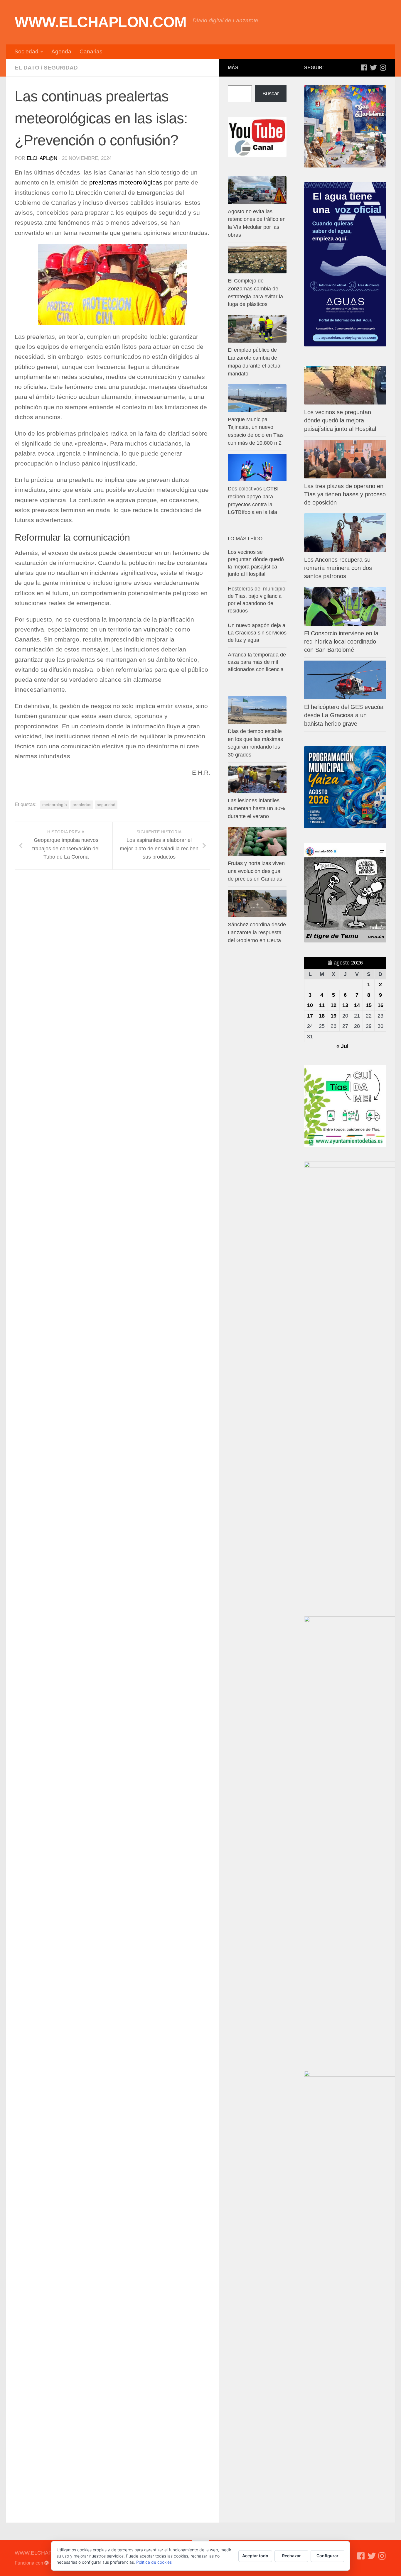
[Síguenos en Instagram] (383, 67)
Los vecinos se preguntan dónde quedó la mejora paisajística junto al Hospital (340, 420)
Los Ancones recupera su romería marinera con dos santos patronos (338, 568)
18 (322, 1016)
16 (380, 1005)
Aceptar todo (255, 2556)
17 (310, 1016)
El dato (27, 68)
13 (345, 1005)
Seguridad (61, 68)
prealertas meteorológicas (126, 182)
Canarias (91, 51)
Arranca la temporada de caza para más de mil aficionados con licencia (257, 662)
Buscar (271, 94)
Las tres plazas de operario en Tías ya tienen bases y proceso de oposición (345, 494)
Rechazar (292, 2556)
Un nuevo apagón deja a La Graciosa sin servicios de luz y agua (257, 633)
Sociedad (26, 51)
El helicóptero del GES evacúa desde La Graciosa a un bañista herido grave (344, 715)
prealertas (82, 805)
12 (333, 1005)
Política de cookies (154, 2562)
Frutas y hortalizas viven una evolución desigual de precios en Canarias (256, 871)
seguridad (106, 805)
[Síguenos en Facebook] (364, 67)
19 (333, 1016)
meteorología (55, 805)
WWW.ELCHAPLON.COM (101, 22)
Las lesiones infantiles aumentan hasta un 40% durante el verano (256, 808)
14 (357, 1005)
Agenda (61, 51)
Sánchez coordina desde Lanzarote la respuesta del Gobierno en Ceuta (257, 932)
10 (310, 1005)
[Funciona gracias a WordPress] (47, 2563)
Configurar (327, 2556)
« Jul (342, 1046)
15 (369, 1005)
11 (322, 1005)
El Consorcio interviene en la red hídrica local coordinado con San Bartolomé (341, 642)
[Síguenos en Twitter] (373, 67)
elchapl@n (42, 158)
